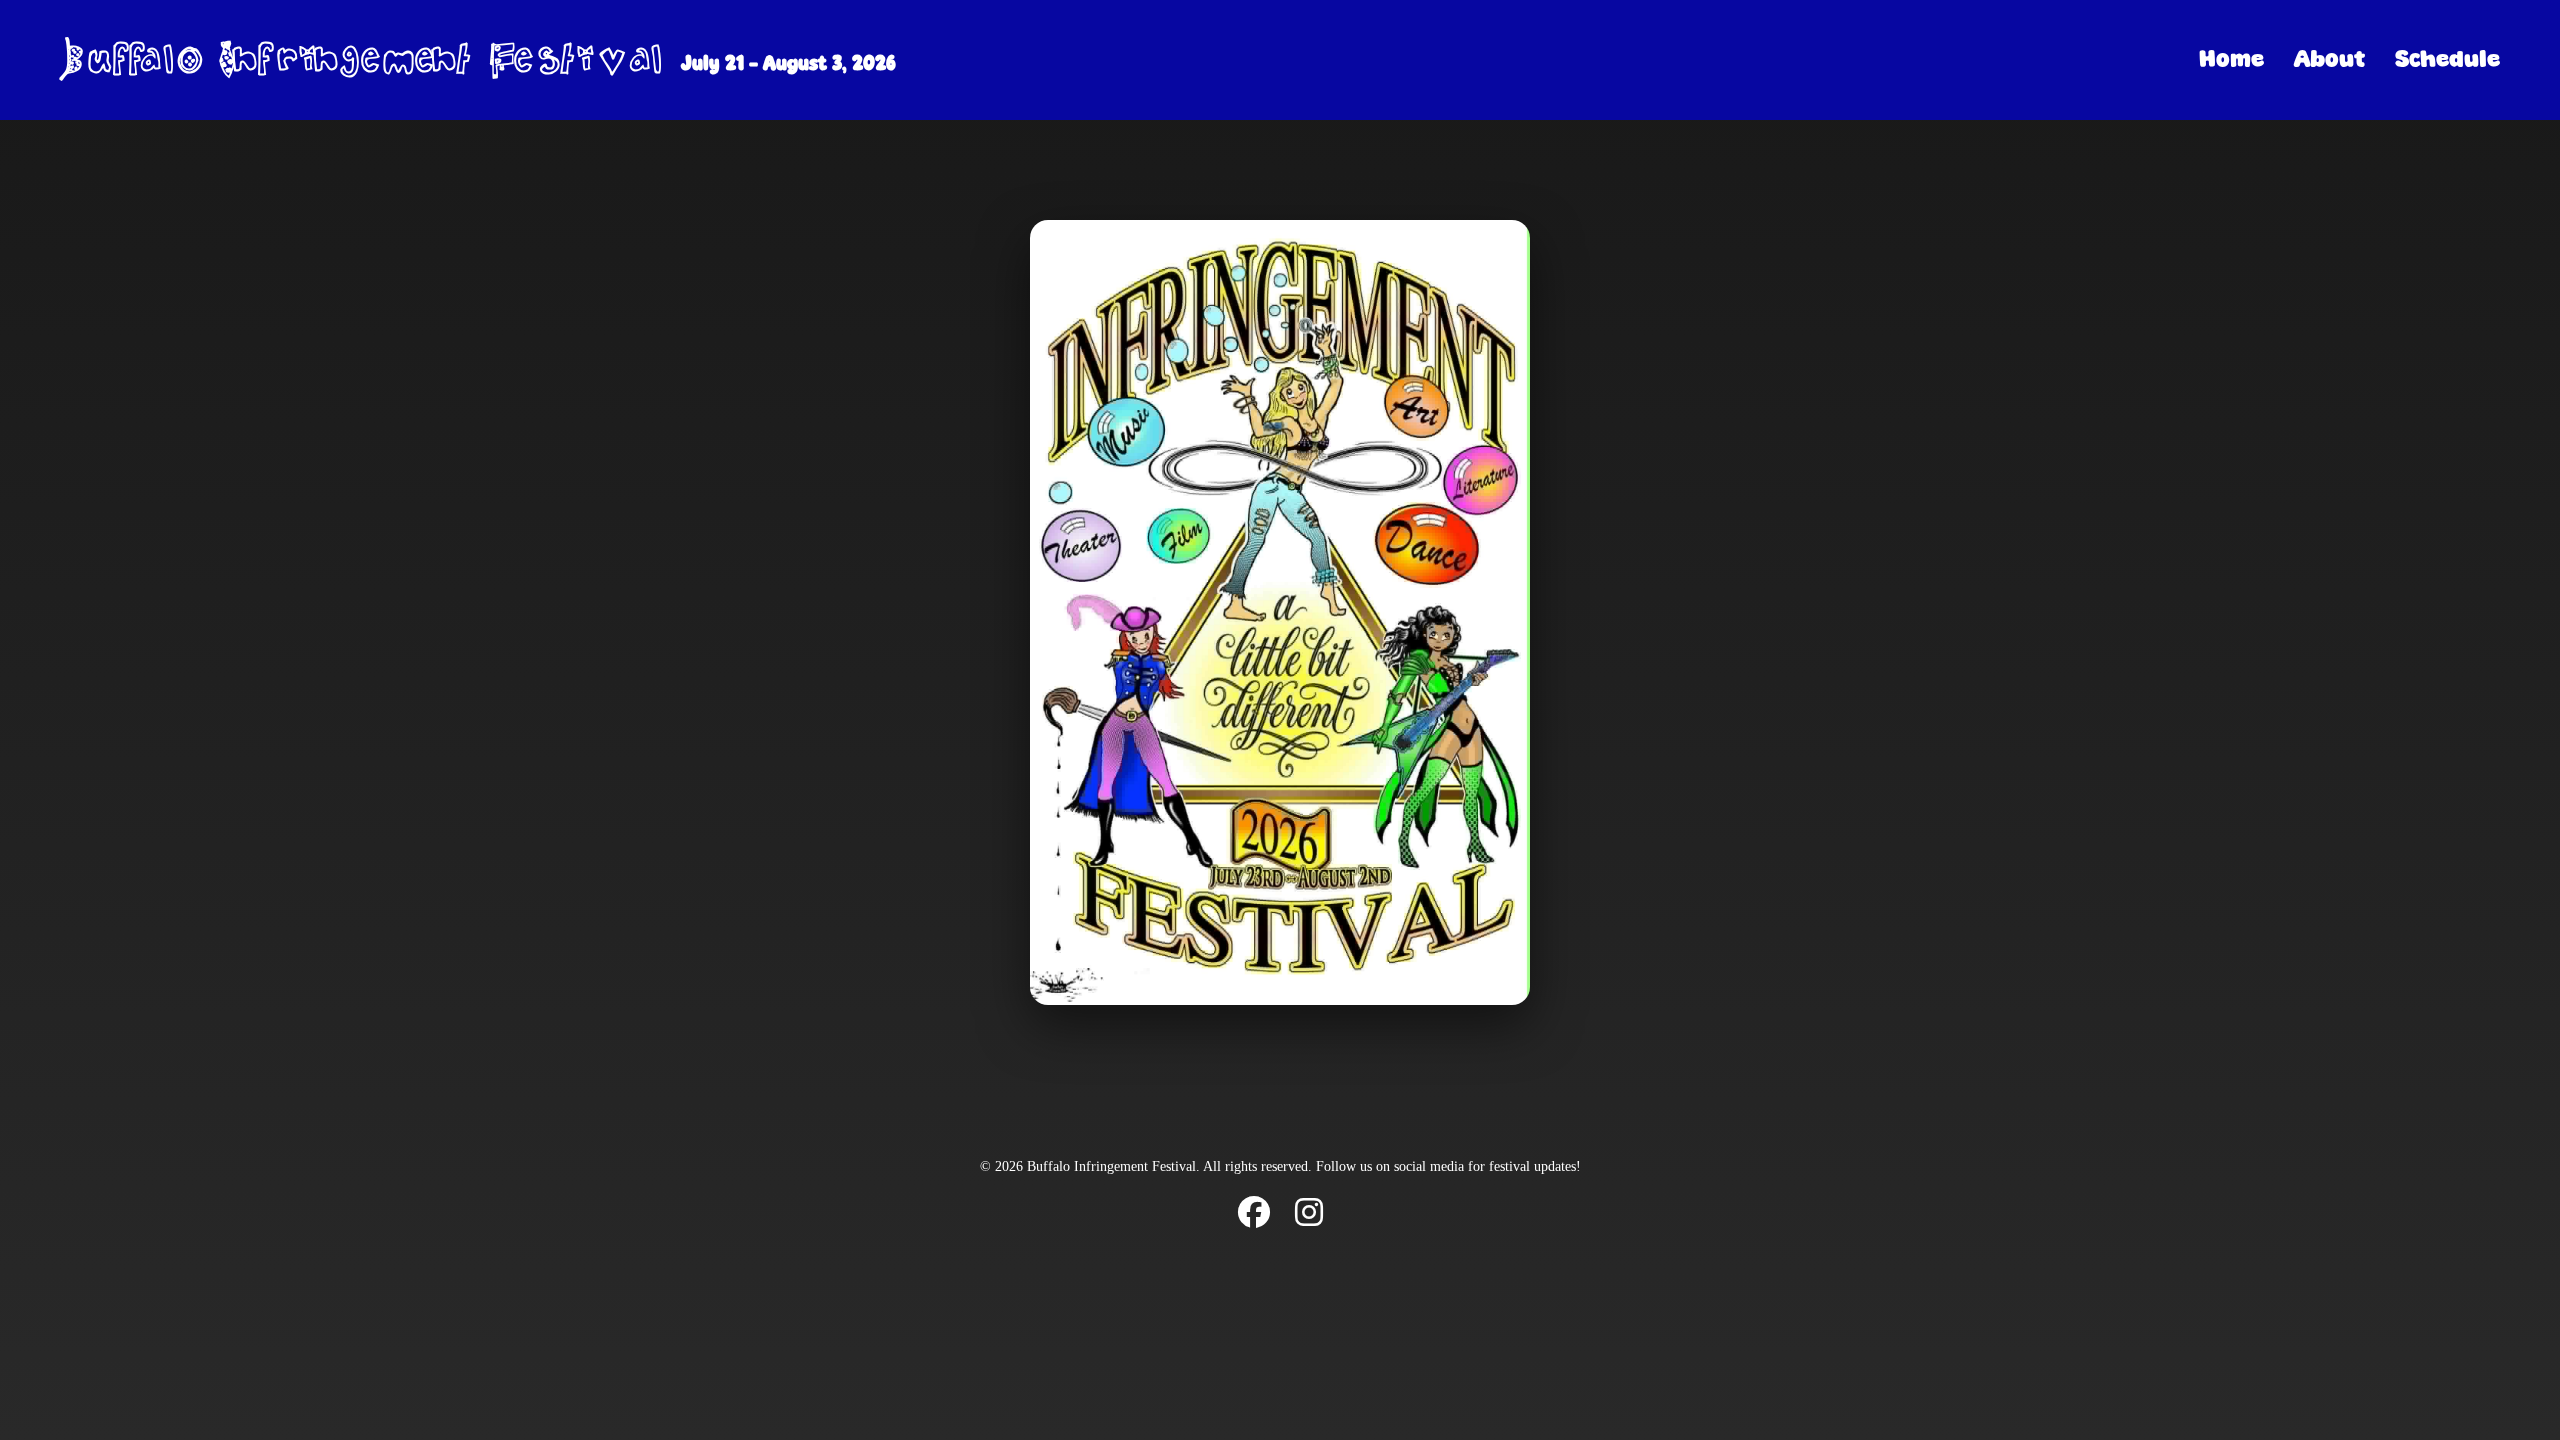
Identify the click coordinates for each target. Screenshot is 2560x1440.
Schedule (2447, 59)
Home (2231, 59)
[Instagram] (1309, 1213)
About (2329, 59)
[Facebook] (1254, 1213)
